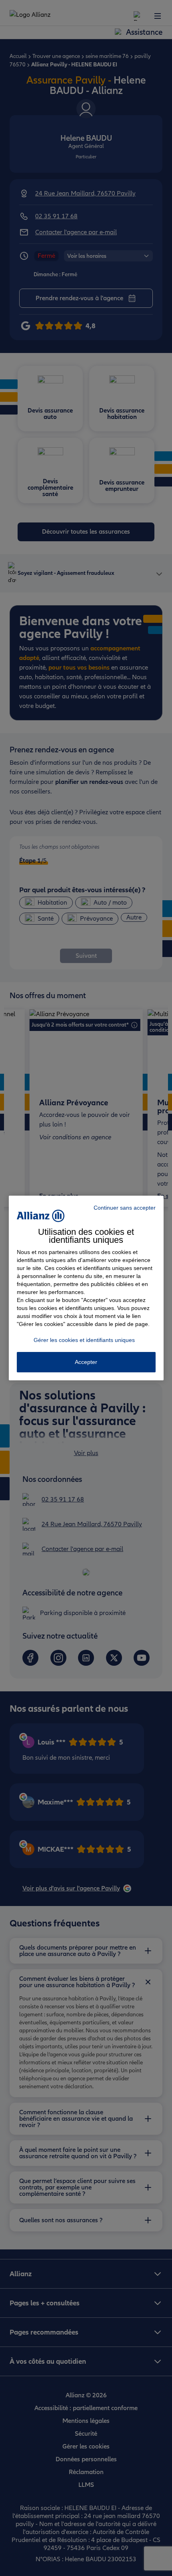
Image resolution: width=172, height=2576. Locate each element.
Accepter (86, 1362)
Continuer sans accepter (125, 1208)
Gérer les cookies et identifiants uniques (84, 1340)
